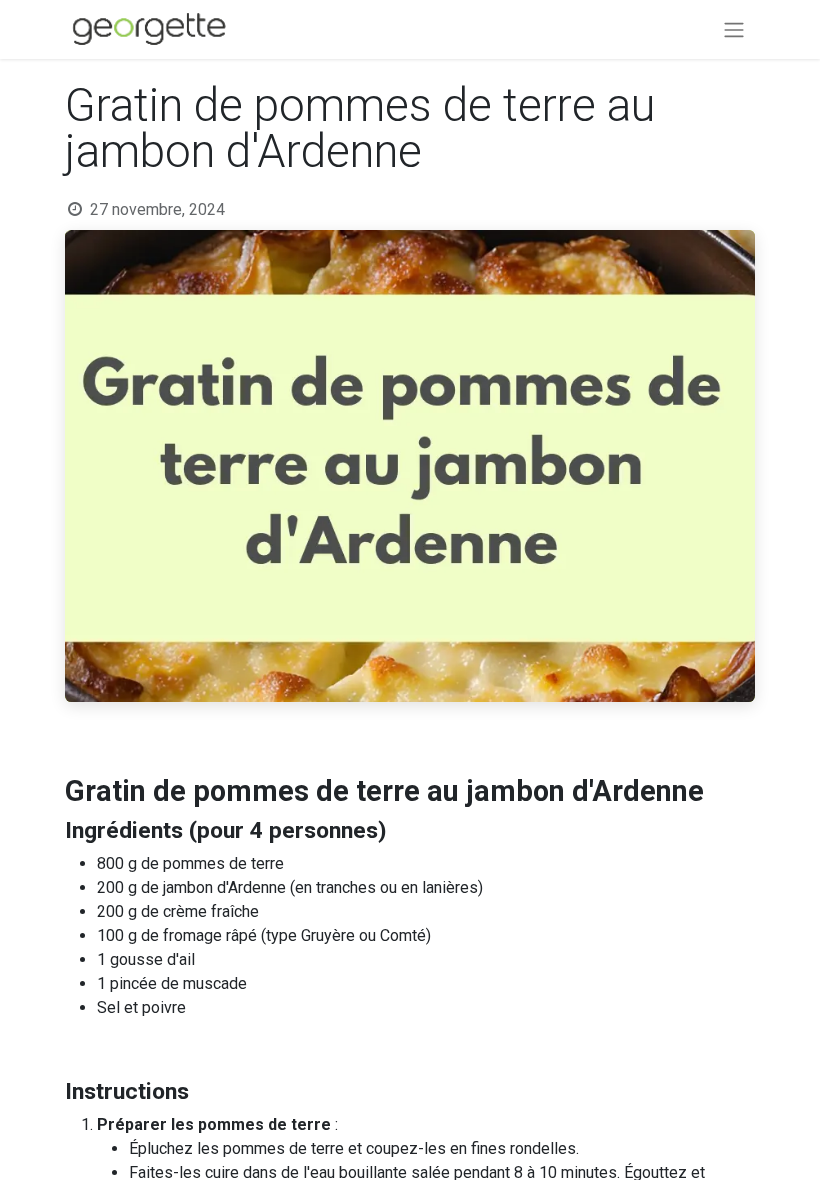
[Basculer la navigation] (734, 29)
